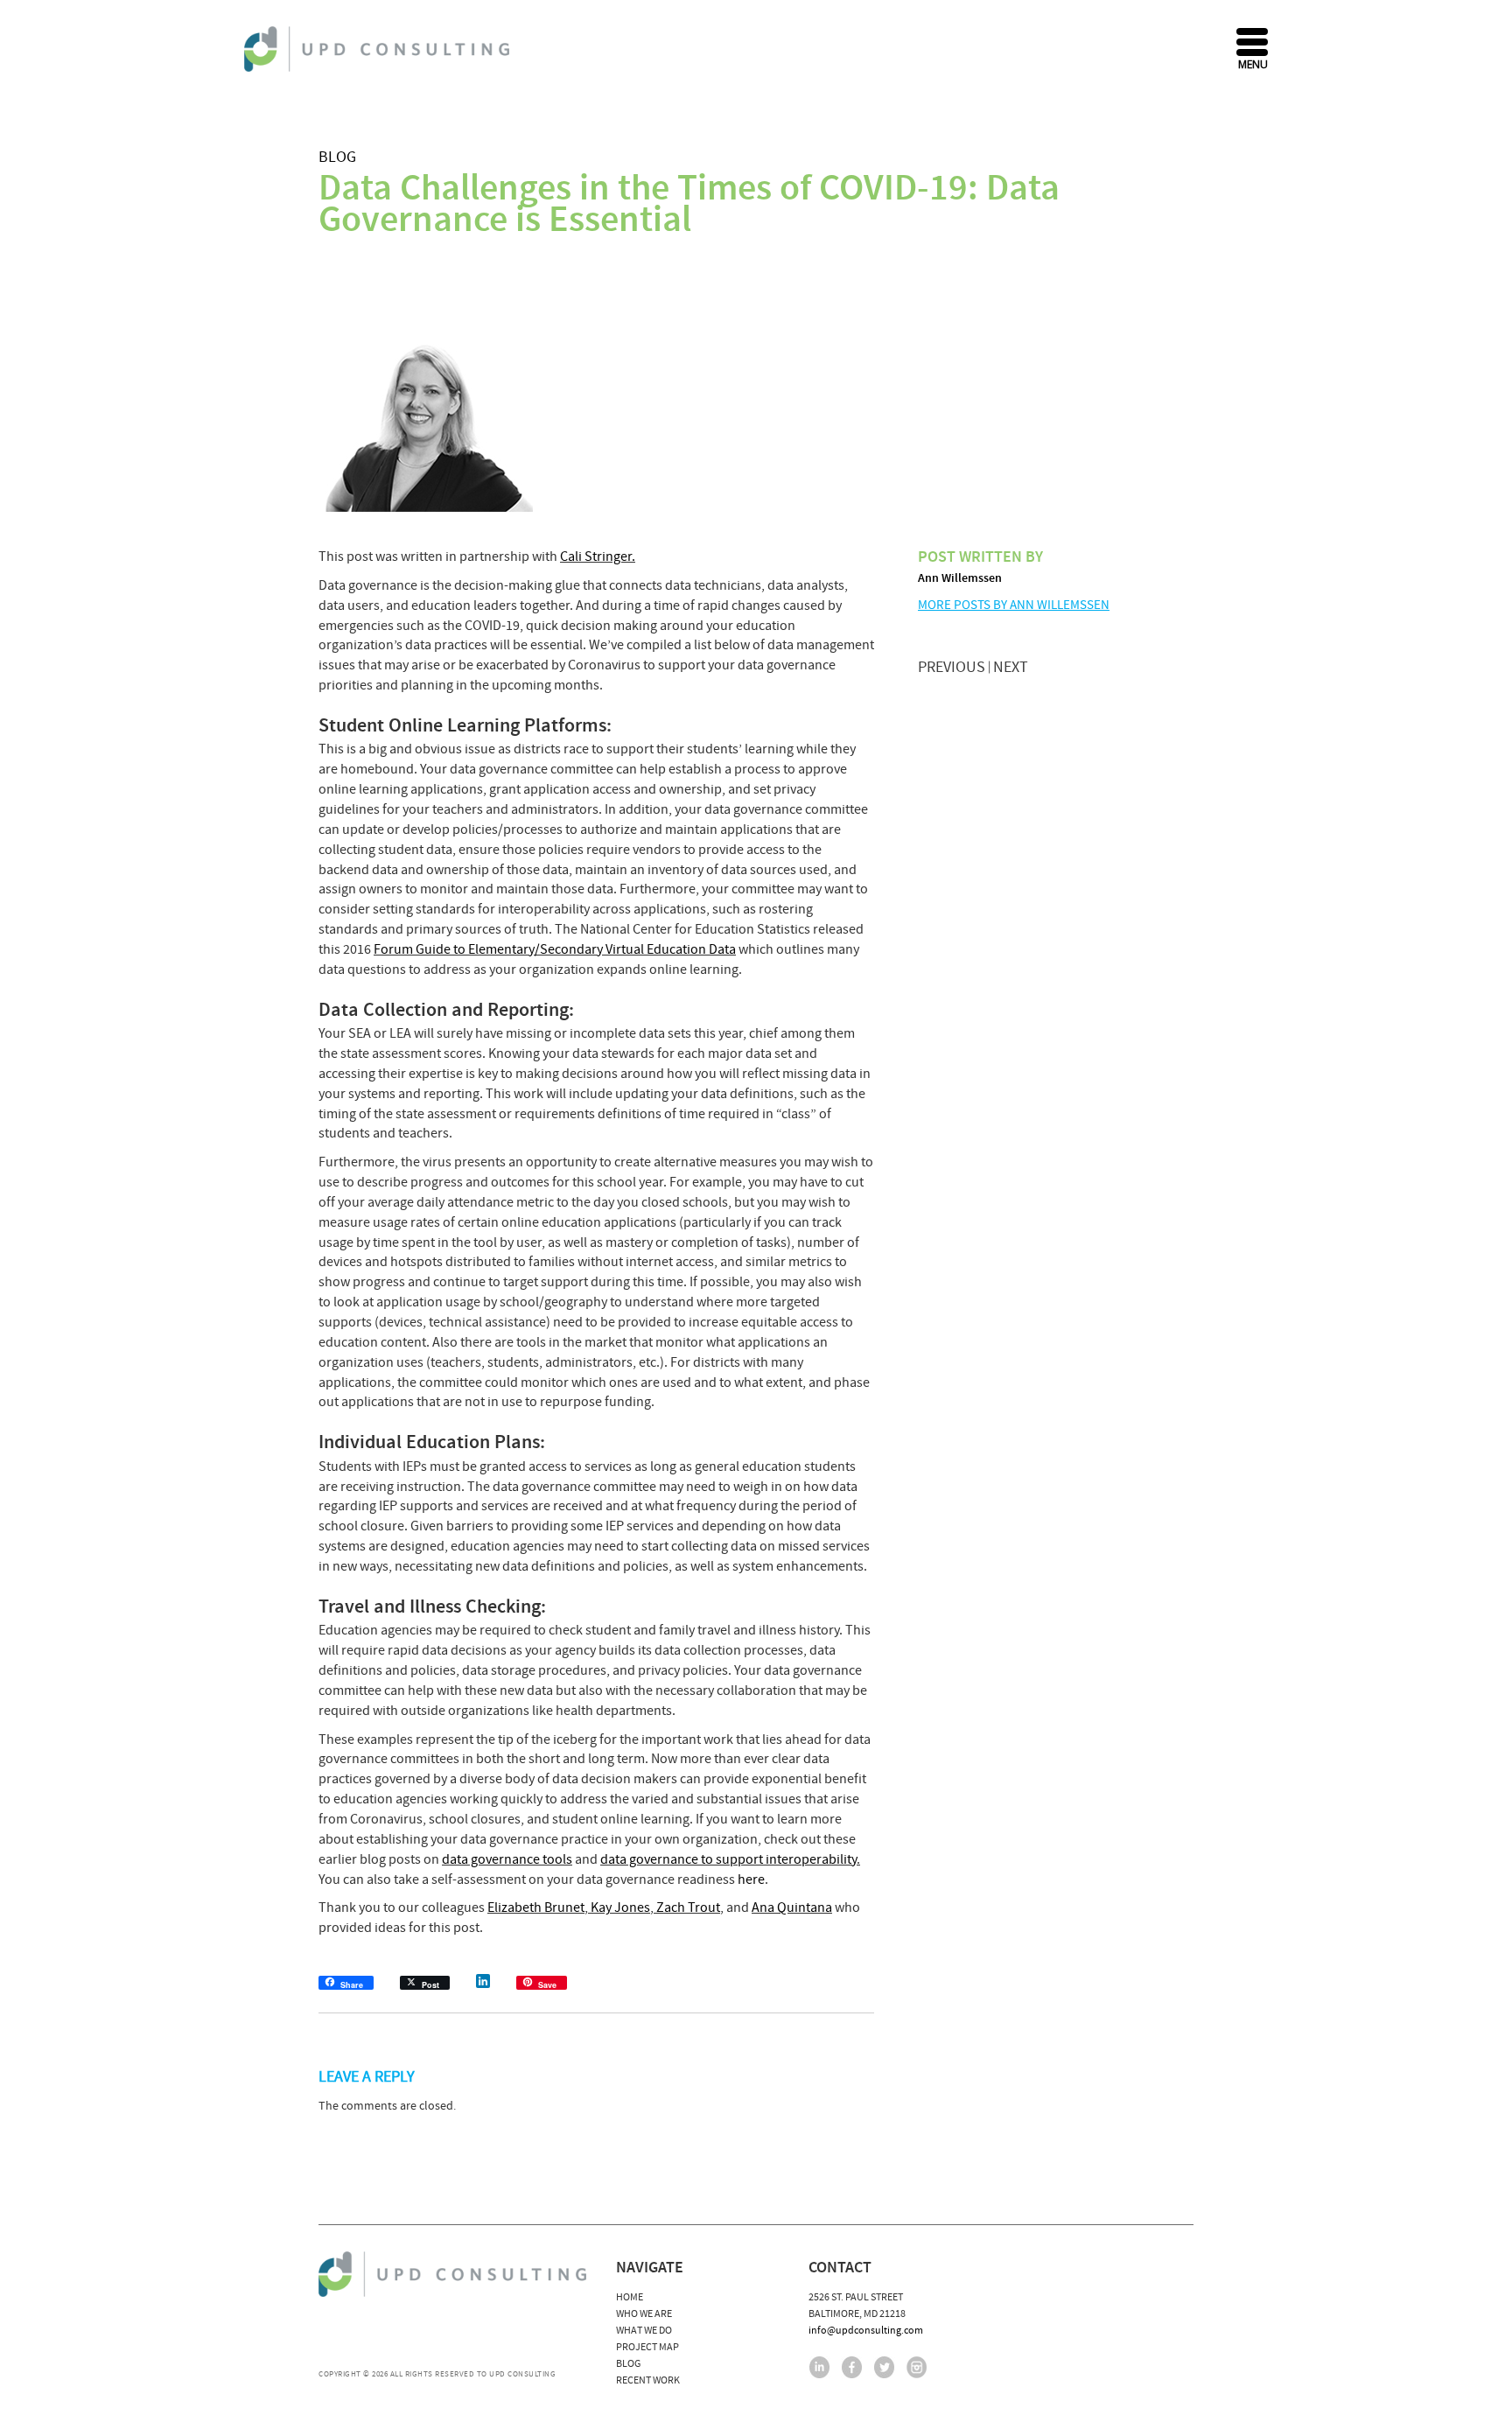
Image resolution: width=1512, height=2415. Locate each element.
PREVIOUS (952, 667)
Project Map (647, 2347)
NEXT (1011, 667)
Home (630, 2297)
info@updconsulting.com (866, 2331)
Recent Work (648, 2380)
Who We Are (644, 2314)
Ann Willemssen (960, 578)
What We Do (644, 2331)
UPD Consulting (379, 49)
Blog (337, 157)
